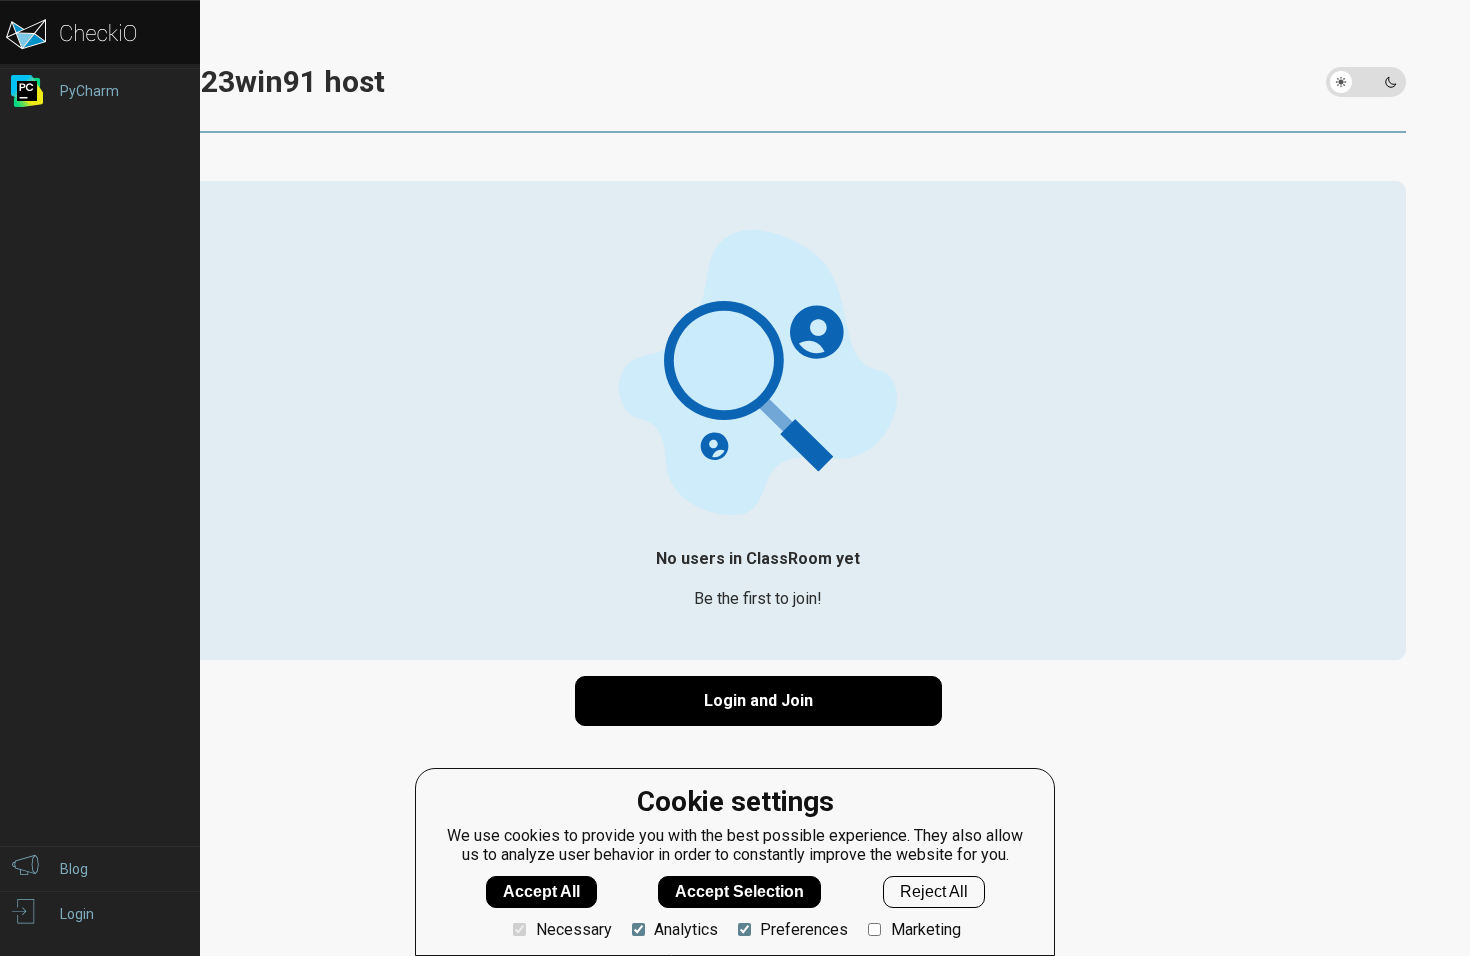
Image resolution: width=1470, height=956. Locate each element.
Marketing (925, 929)
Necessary (573, 929)
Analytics (686, 929)
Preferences (804, 929)
